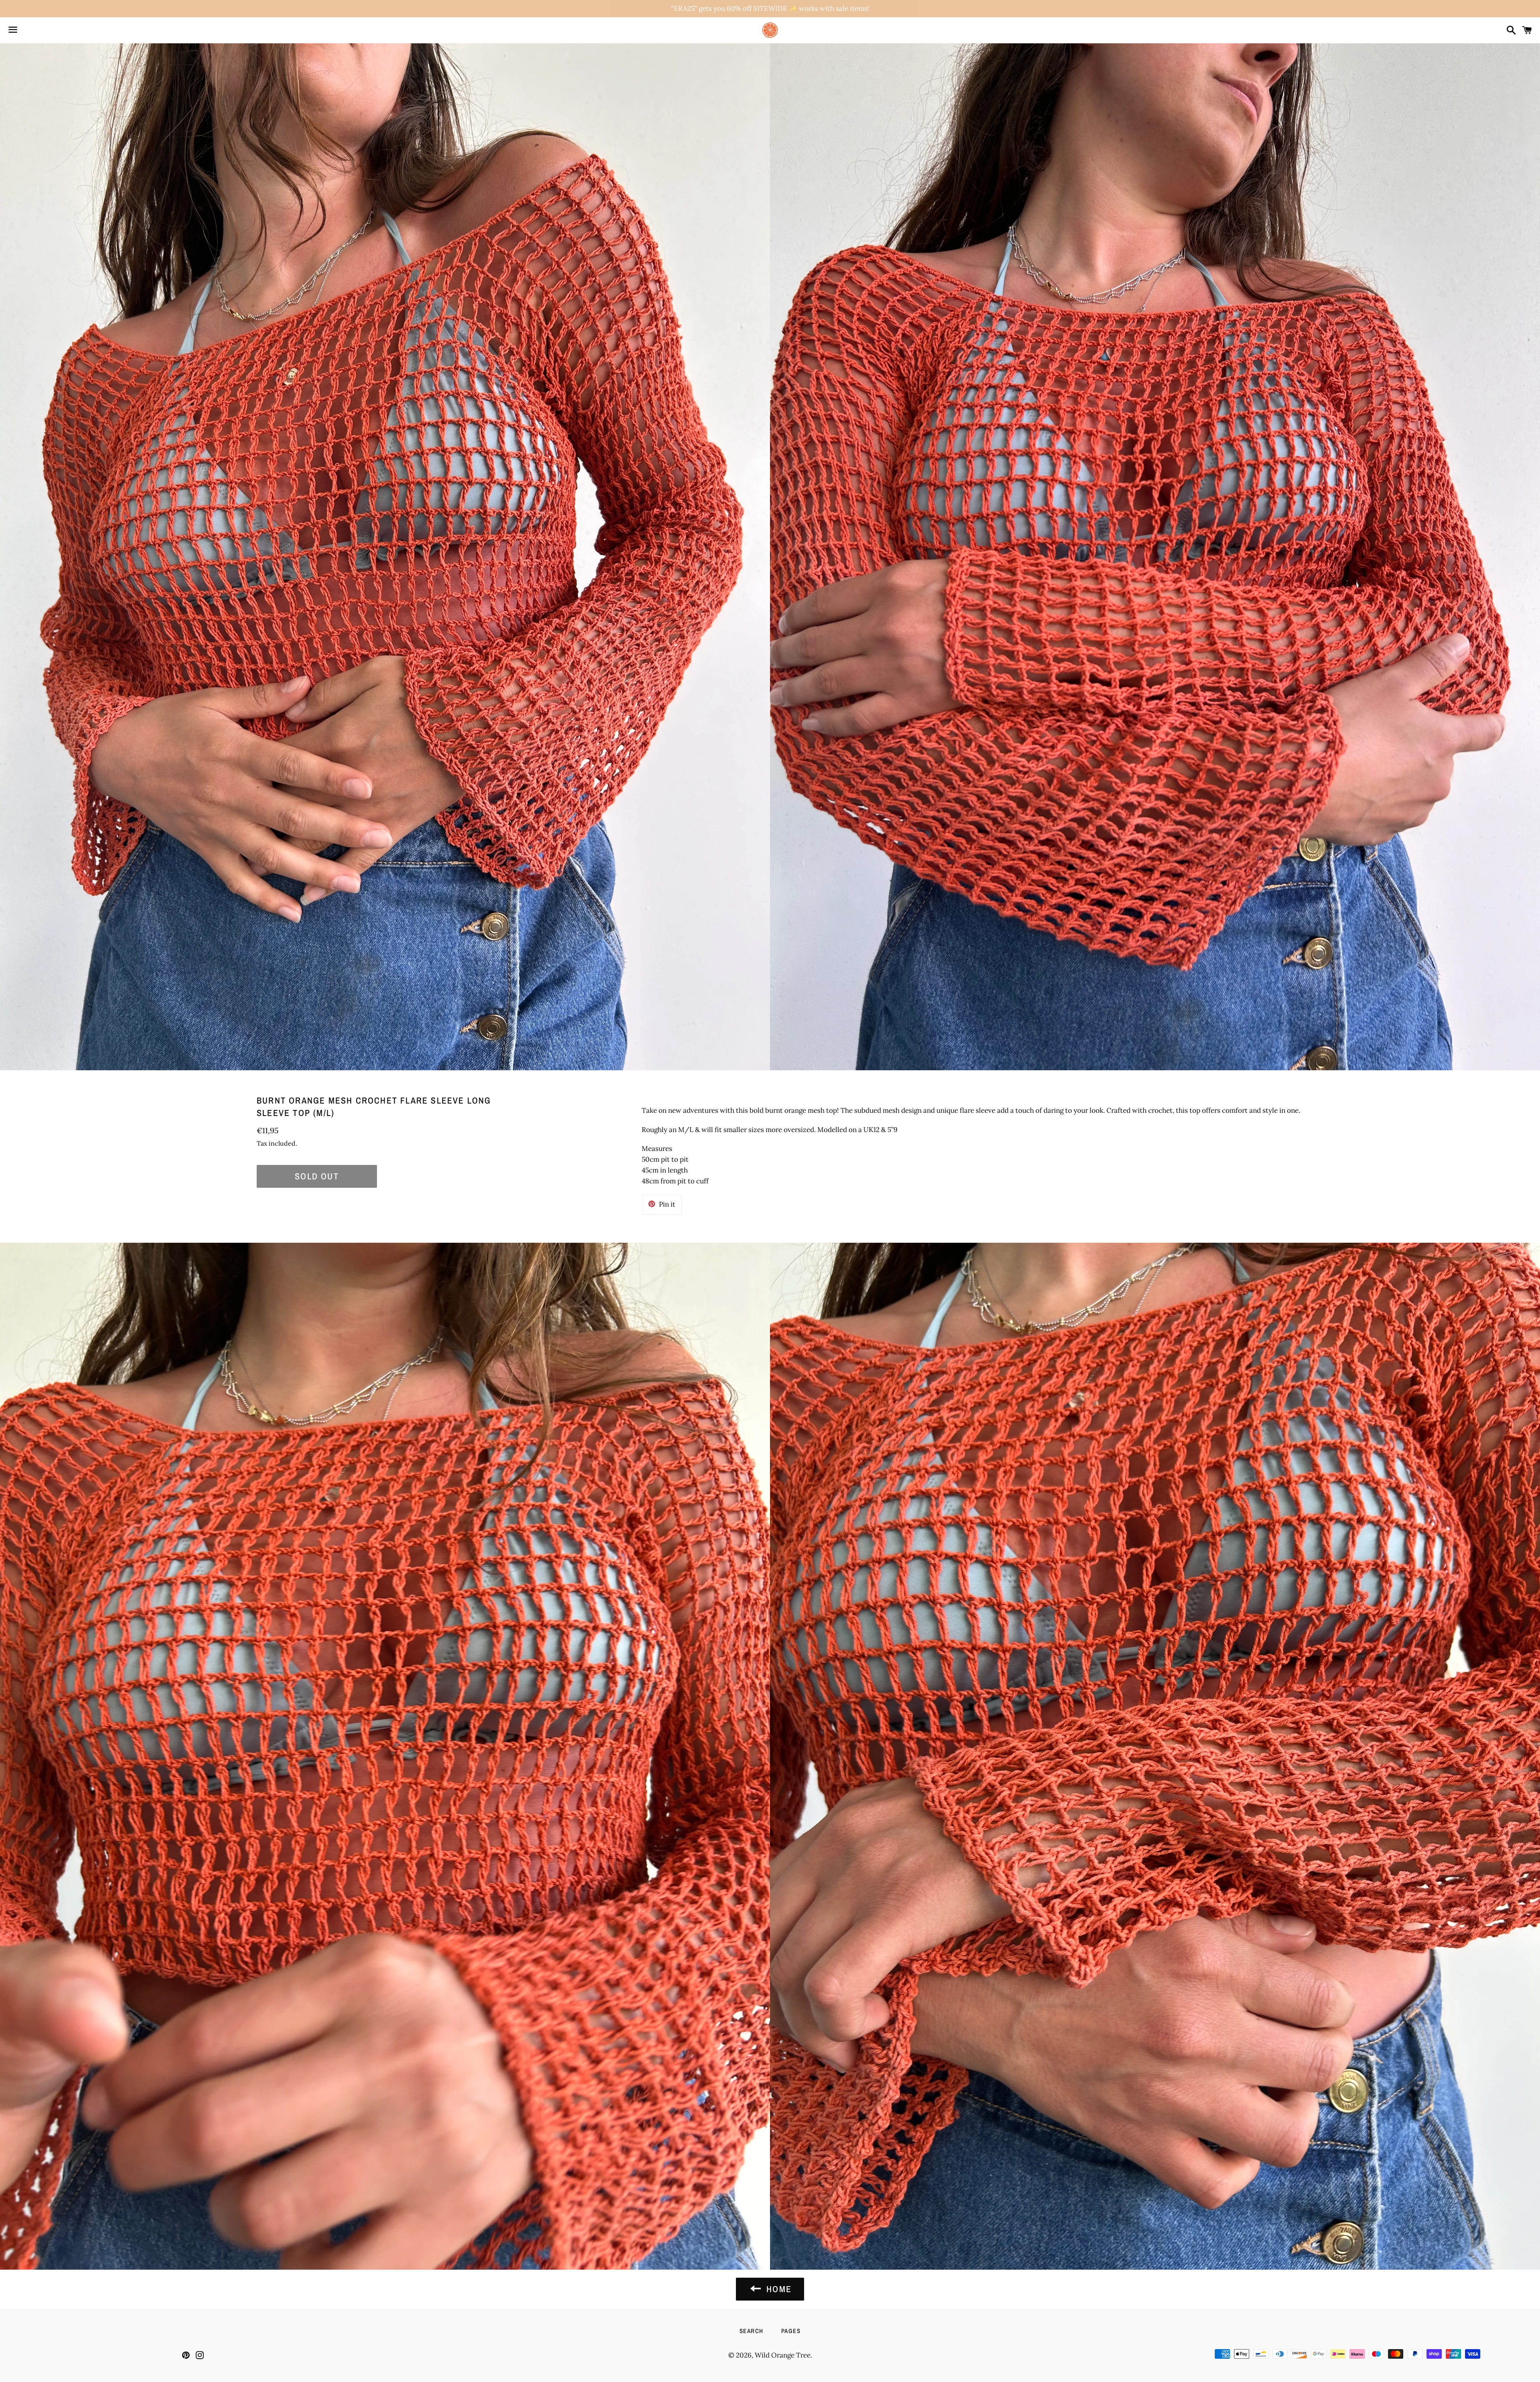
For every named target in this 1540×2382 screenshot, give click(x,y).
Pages (791, 2331)
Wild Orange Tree (783, 2355)
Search (752, 2331)
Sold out (317, 1176)
